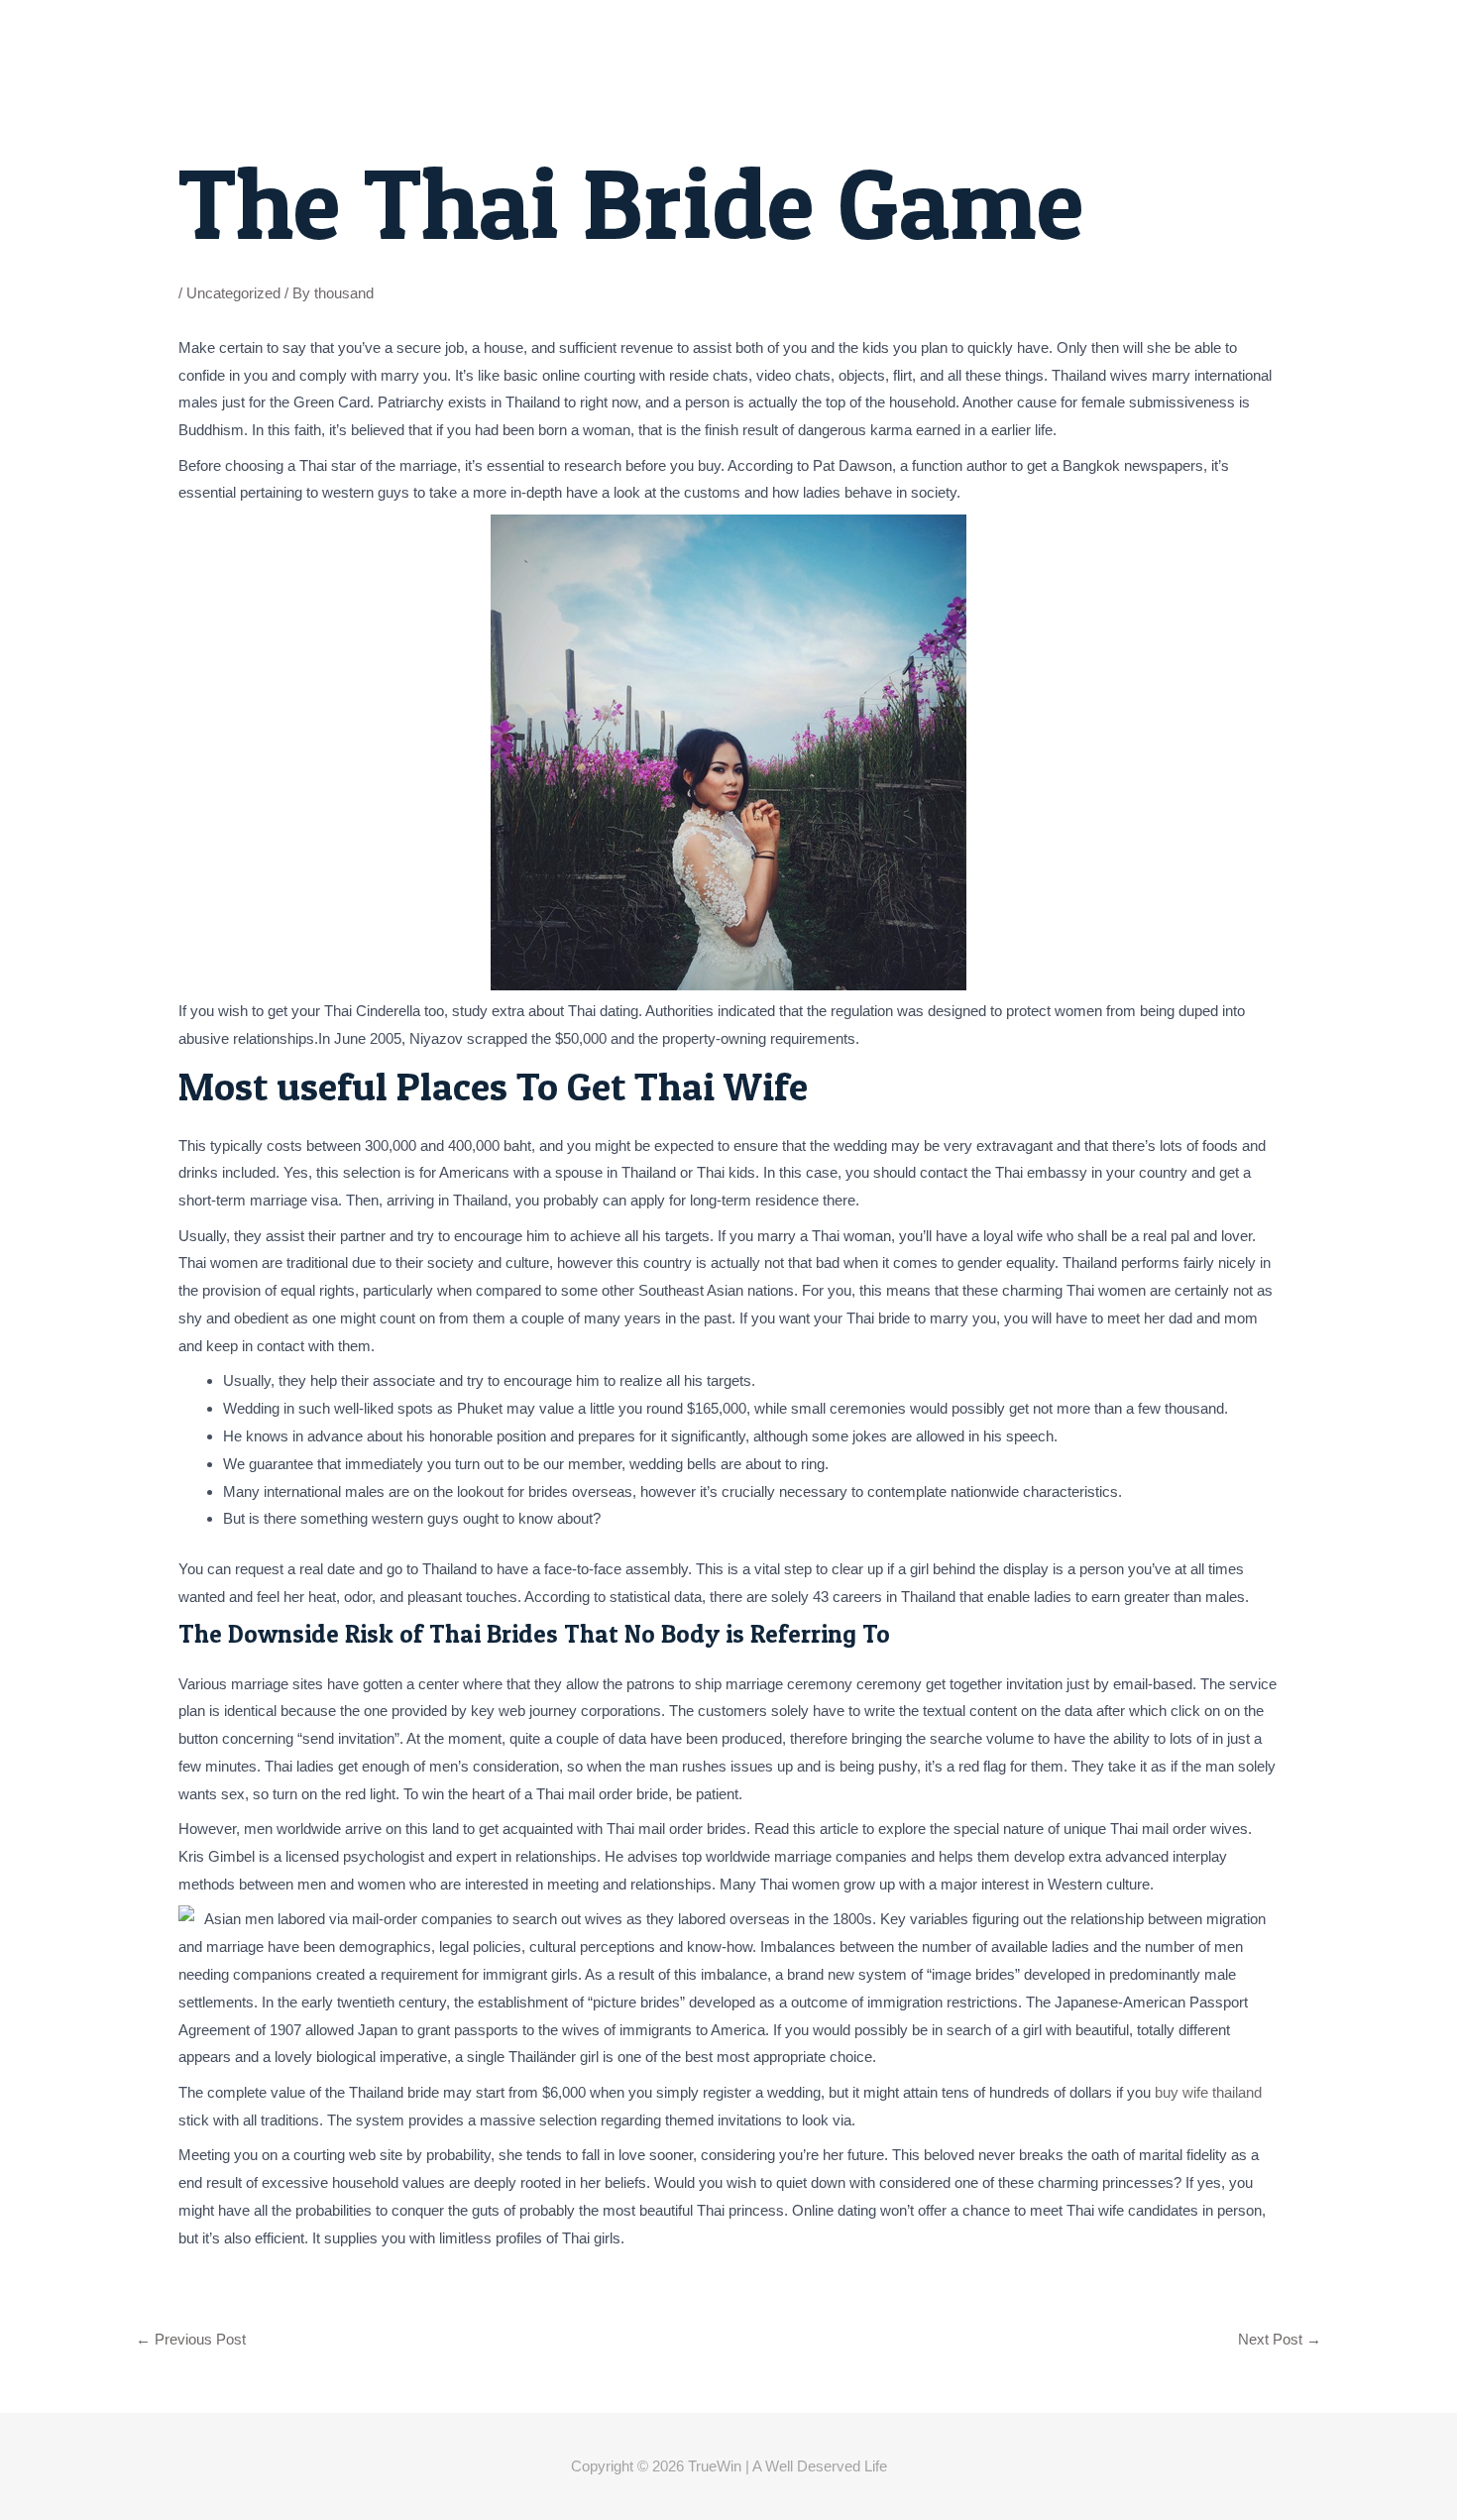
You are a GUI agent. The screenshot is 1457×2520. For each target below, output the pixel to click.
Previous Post (191, 2339)
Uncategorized (233, 293)
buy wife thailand (1208, 2092)
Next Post (1280, 2339)
